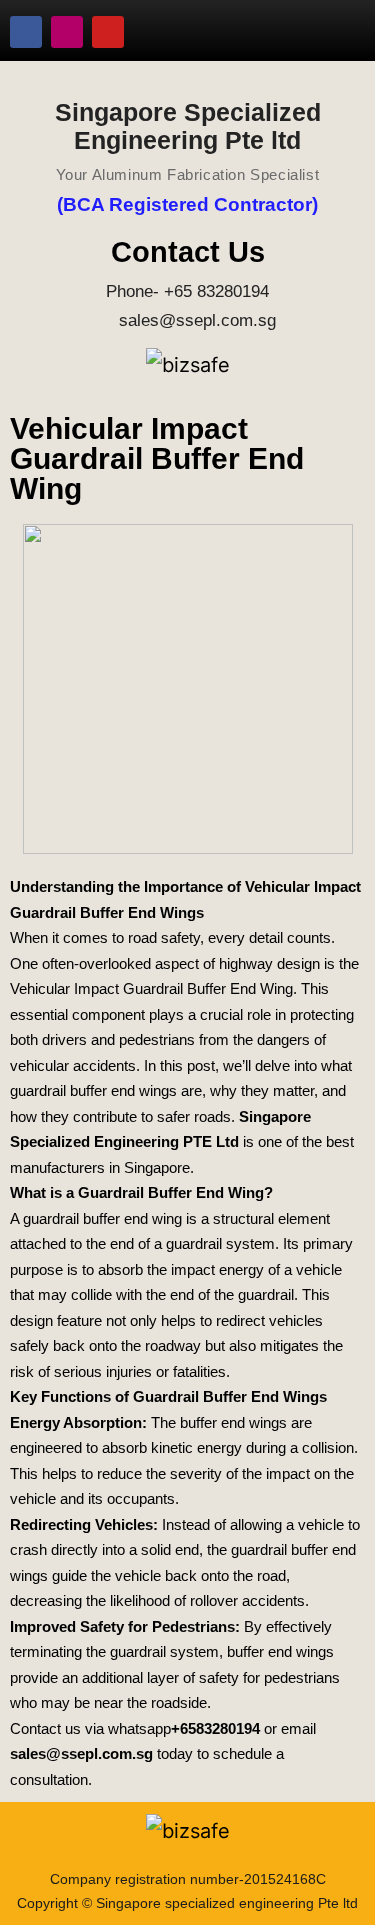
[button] (330, 32)
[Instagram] (67, 32)
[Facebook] (26, 32)
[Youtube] (108, 32)
